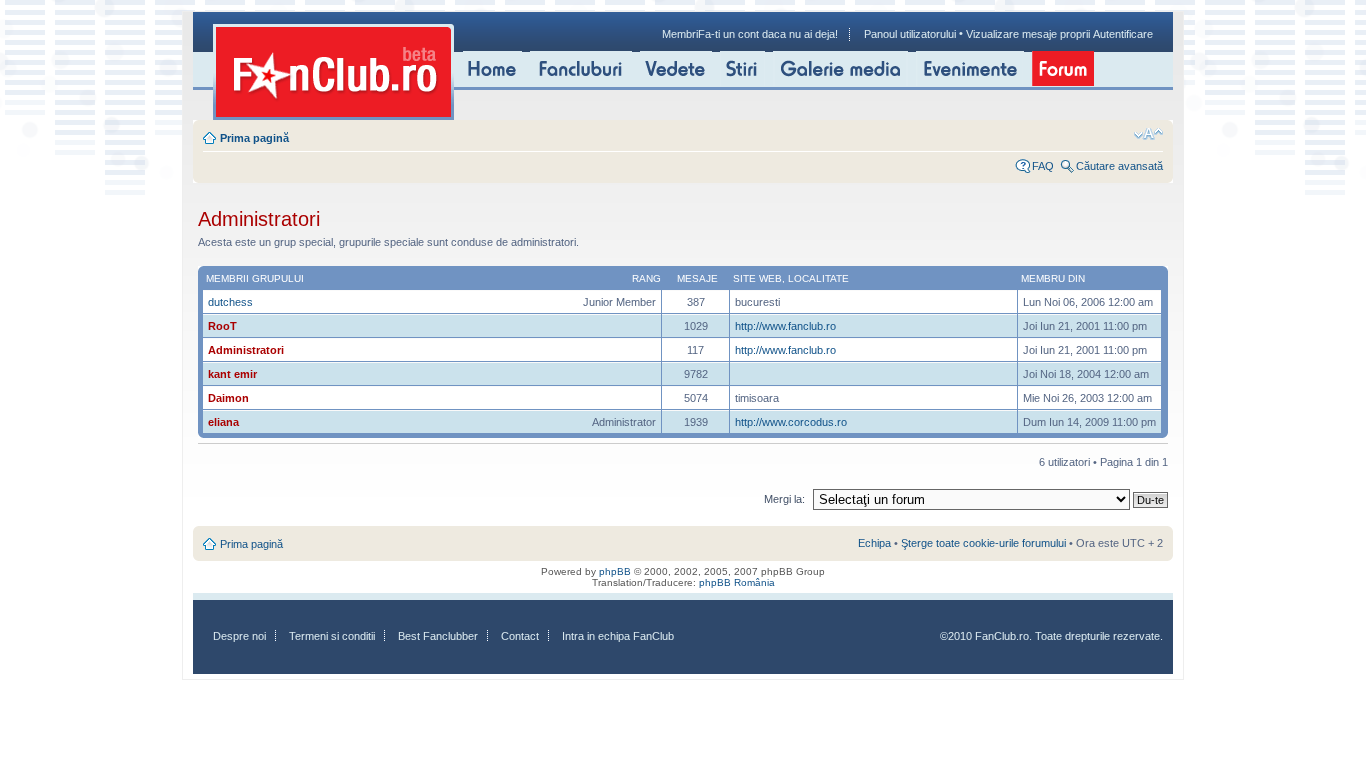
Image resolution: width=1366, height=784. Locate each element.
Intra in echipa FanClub (618, 636)
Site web (757, 278)
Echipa (874, 543)
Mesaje (697, 278)
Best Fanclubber (438, 636)
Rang (646, 278)
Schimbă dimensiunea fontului (1148, 134)
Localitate (818, 278)
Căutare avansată (1119, 166)
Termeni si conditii (332, 636)
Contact (520, 636)
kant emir (232, 374)
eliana (223, 422)
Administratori (246, 350)
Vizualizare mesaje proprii (1028, 34)
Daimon (228, 398)
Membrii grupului (255, 278)
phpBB (615, 571)
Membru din (1053, 278)
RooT (222, 326)
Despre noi (239, 636)
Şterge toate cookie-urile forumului (983, 543)
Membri (680, 34)
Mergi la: (784, 499)
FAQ (1043, 166)
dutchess (230, 302)
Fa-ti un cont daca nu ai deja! (768, 34)
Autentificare (1123, 34)
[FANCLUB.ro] (333, 72)
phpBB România (737, 582)
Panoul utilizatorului (910, 34)
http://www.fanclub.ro (785, 326)
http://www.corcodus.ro (791, 422)
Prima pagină (254, 138)
